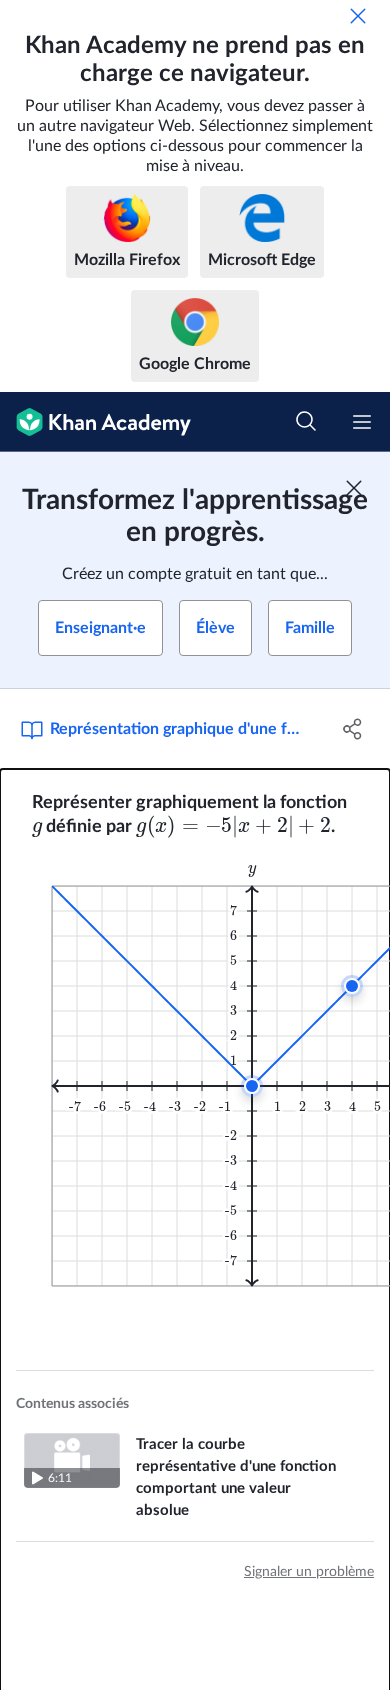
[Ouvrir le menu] (362, 422)
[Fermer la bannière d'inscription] (354, 488)
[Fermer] (358, 16)
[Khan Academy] (95, 422)
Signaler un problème (309, 1572)
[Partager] (352, 729)
